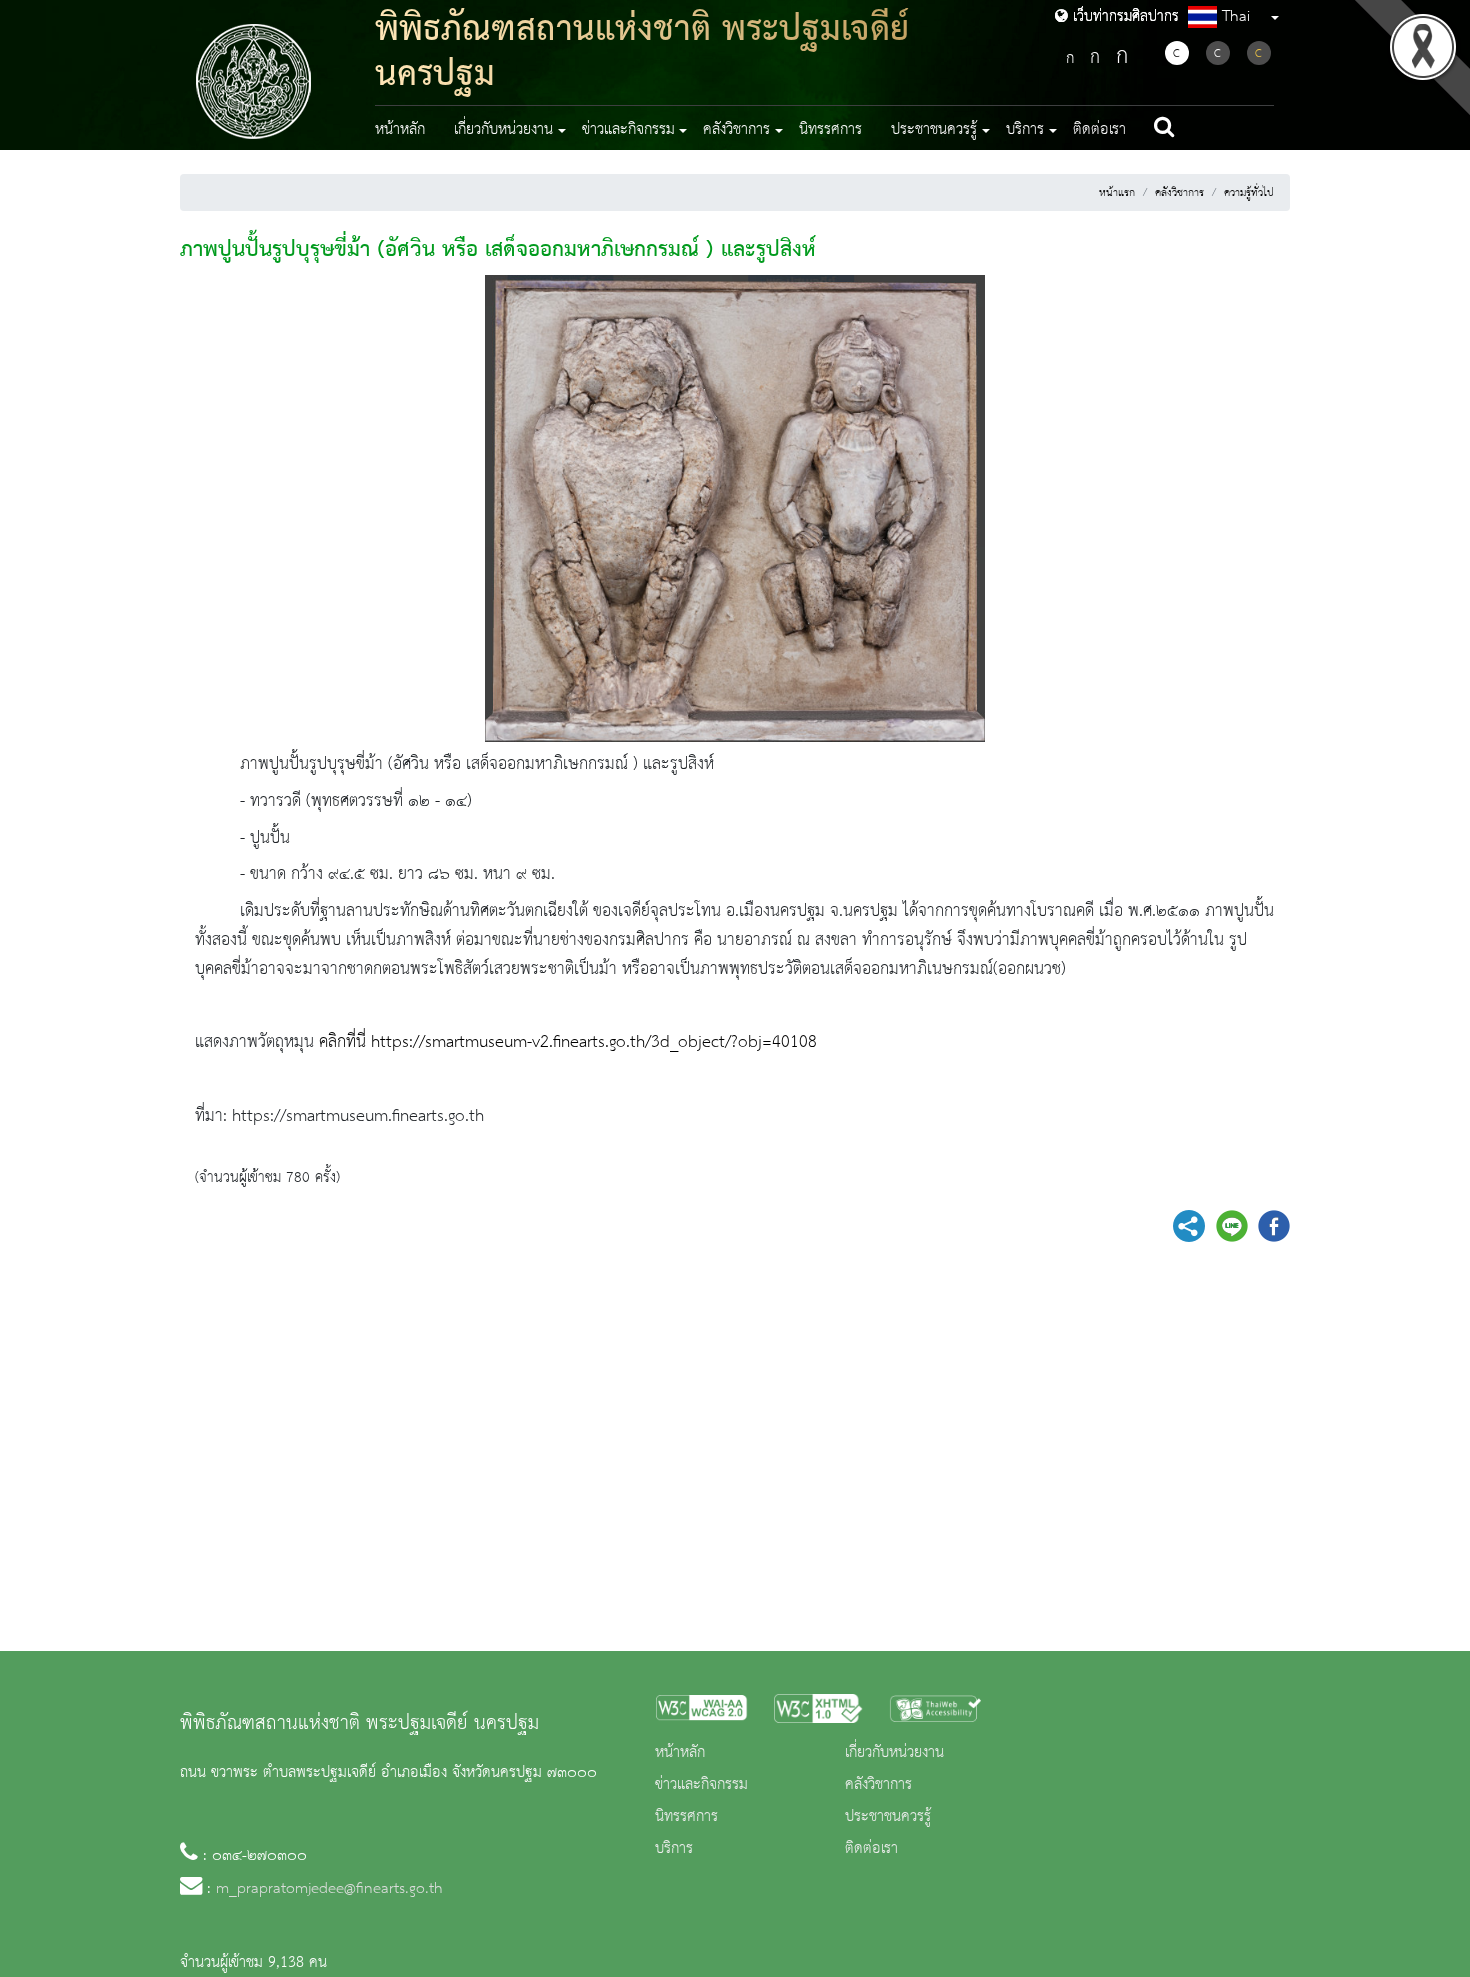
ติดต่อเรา (1099, 130)
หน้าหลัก (400, 130)
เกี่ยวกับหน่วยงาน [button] (503, 130)
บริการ (674, 1849)
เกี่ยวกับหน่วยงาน (894, 1753)
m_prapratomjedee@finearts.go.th (329, 1889)
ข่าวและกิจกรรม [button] (628, 130)
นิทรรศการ (830, 130)
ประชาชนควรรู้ (888, 1817)
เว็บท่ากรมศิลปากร (1123, 17)
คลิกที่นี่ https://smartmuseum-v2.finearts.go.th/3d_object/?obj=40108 (568, 1042)
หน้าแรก (1117, 193)
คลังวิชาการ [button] (736, 130)
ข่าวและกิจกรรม (701, 1785)
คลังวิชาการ (1179, 193)
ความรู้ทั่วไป (1249, 193)
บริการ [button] (1025, 130)
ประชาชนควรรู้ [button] (934, 130)
